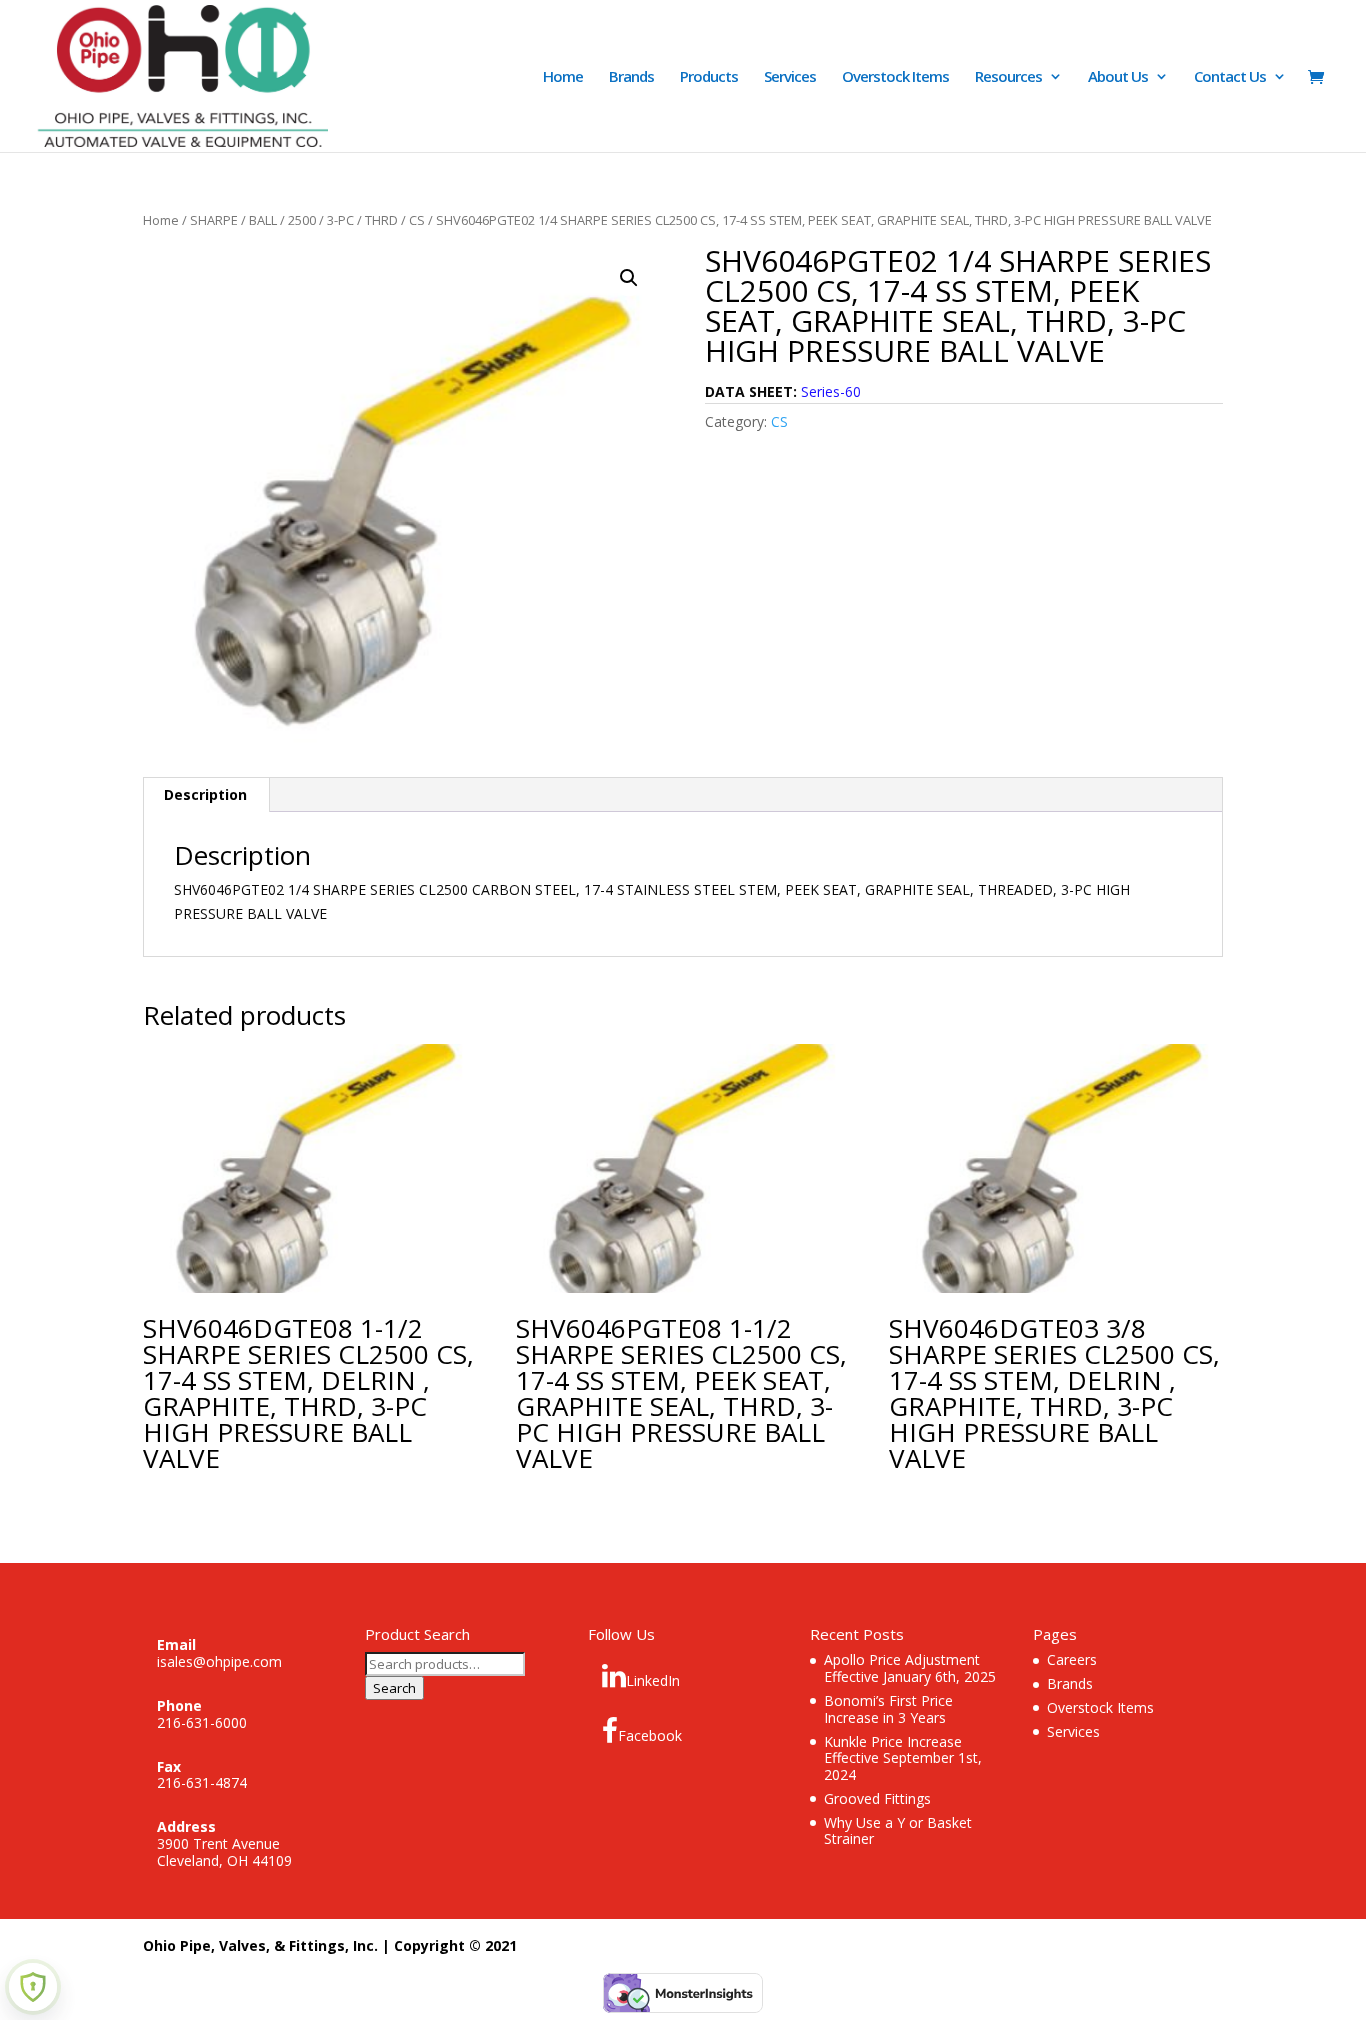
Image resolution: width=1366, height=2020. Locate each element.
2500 (302, 220)
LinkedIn (653, 1680)
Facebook (650, 1735)
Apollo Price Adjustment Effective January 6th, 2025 (910, 1668)
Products (709, 77)
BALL (263, 220)
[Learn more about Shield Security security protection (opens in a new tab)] (33, 1987)
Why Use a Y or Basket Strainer (898, 1831)
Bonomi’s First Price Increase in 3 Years (888, 1709)
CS (417, 220)
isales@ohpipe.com (219, 1661)
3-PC (340, 220)
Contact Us (1230, 77)
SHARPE (214, 220)
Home (563, 77)
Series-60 (831, 391)
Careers (1072, 1659)
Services (790, 77)
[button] (629, 278)
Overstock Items (895, 77)
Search (394, 1688)
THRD (381, 220)
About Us (1118, 77)
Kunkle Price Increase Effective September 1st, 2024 (903, 1758)
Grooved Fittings (877, 1798)
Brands (631, 77)
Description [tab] (205, 794)
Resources (1008, 77)
